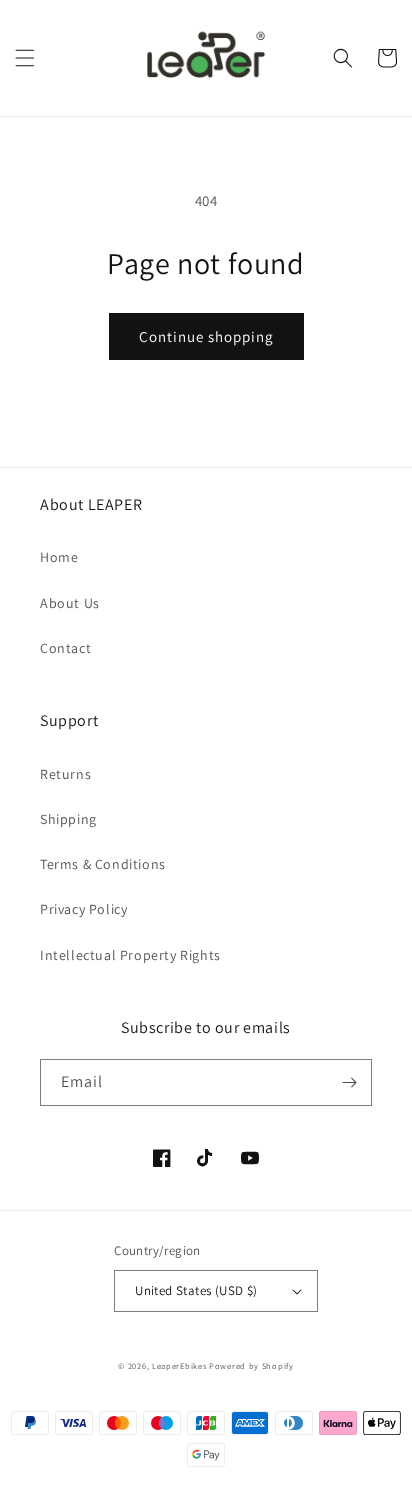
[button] (25, 58)
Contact (65, 648)
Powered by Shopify (251, 1365)
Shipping (68, 819)
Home (59, 557)
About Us (70, 603)
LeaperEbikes (179, 1365)
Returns (65, 774)
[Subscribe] (349, 1082)
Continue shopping (206, 336)
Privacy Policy (83, 909)
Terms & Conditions (103, 864)
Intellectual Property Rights (130, 955)
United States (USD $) (196, 1290)
